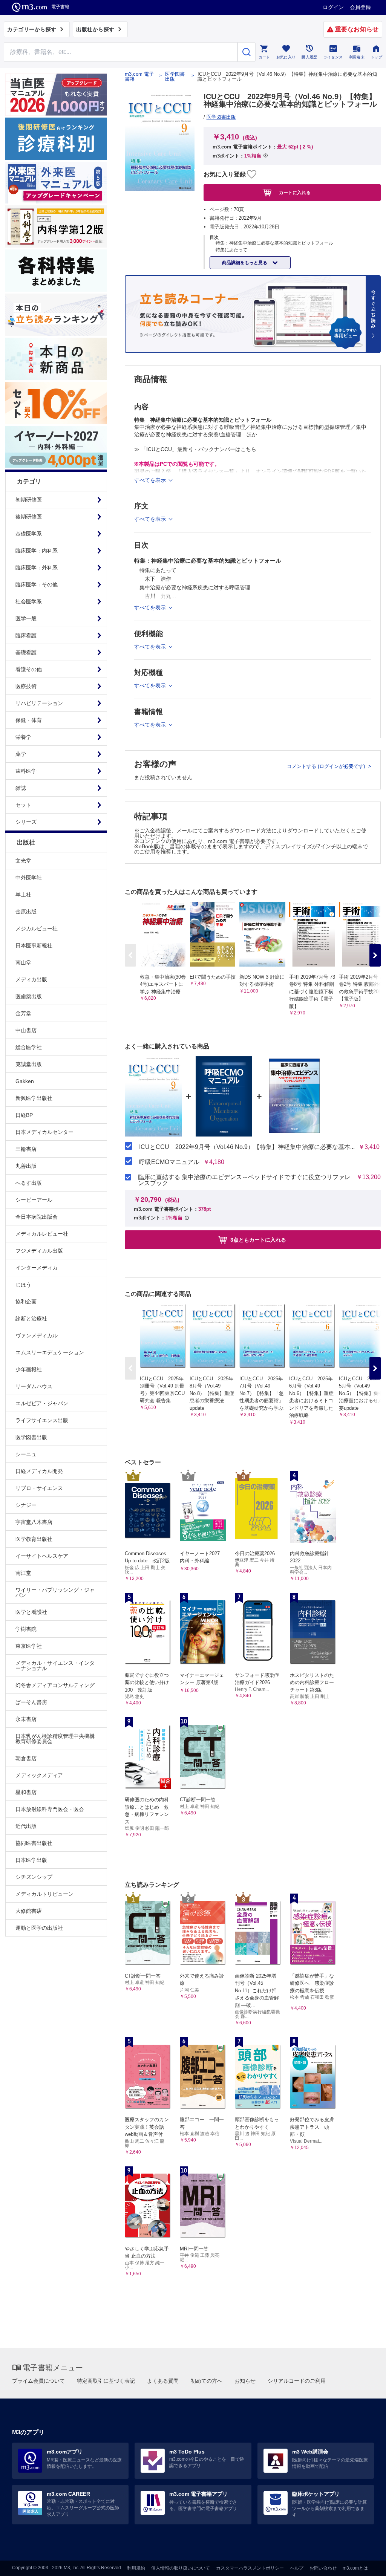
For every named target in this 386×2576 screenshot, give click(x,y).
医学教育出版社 (34, 1539)
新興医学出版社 (34, 1098)
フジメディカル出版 (39, 1251)
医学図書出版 (31, 1437)
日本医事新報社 (34, 945)
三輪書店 (26, 1149)
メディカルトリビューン (44, 1894)
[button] (375, 955)
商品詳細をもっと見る (245, 263)
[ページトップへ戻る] (365, 2564)
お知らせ (245, 2381)
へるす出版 (29, 1183)
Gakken (25, 1081)
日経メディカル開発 (39, 1471)
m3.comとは (355, 2568)
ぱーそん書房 (31, 1702)
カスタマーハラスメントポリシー (250, 2568)
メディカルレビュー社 (42, 1234)
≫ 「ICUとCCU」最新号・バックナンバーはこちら (195, 449)
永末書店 (26, 1719)
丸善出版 (26, 1166)
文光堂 (23, 861)
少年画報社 (29, 1369)
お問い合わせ (323, 2568)
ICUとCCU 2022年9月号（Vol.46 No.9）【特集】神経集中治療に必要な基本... (247, 1147)
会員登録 (360, 7)
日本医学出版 (31, 1860)
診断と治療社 (31, 1319)
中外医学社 (29, 878)
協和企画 (26, 1302)
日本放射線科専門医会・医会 (50, 1809)
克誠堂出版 (29, 1064)
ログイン (333, 7)
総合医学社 (29, 1047)
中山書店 (26, 1030)
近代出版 (26, 1826)
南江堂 (23, 1573)
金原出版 (26, 912)
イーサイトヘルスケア (42, 1556)
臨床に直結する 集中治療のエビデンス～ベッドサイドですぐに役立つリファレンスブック (244, 1180)
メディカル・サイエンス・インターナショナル (55, 1666)
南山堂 (23, 962)
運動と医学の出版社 (39, 1928)
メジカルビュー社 (37, 929)
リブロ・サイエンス (39, 1488)
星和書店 (26, 1792)
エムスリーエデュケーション (50, 1352)
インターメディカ (37, 1268)
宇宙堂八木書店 (34, 1522)
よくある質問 (163, 2381)
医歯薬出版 (29, 996)
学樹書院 (26, 1629)
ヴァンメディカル (37, 1335)
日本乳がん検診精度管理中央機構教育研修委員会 (55, 1739)
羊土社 (23, 895)
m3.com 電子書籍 (139, 76)
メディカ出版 (31, 979)
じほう (23, 1285)
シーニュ (26, 1454)
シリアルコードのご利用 (297, 2381)
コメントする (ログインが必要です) (327, 766)
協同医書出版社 (34, 1843)
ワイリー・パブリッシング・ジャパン (55, 1592)
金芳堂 (23, 1013)
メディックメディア (39, 1775)
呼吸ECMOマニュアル (169, 1162)
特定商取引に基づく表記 (106, 2381)
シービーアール (34, 1200)
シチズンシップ (34, 1877)
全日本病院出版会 (37, 1217)
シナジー (26, 1505)
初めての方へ (207, 2381)
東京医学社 (29, 1646)
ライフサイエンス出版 (42, 1420)
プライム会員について (38, 2381)
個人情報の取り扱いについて (181, 2568)
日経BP (24, 1115)
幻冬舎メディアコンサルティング (55, 1685)
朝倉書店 (26, 1758)
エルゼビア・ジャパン (42, 1403)
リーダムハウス (34, 1386)
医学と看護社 (31, 1612)
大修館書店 (29, 1911)
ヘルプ (297, 2568)
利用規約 (136, 2568)
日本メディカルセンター (44, 1132)
